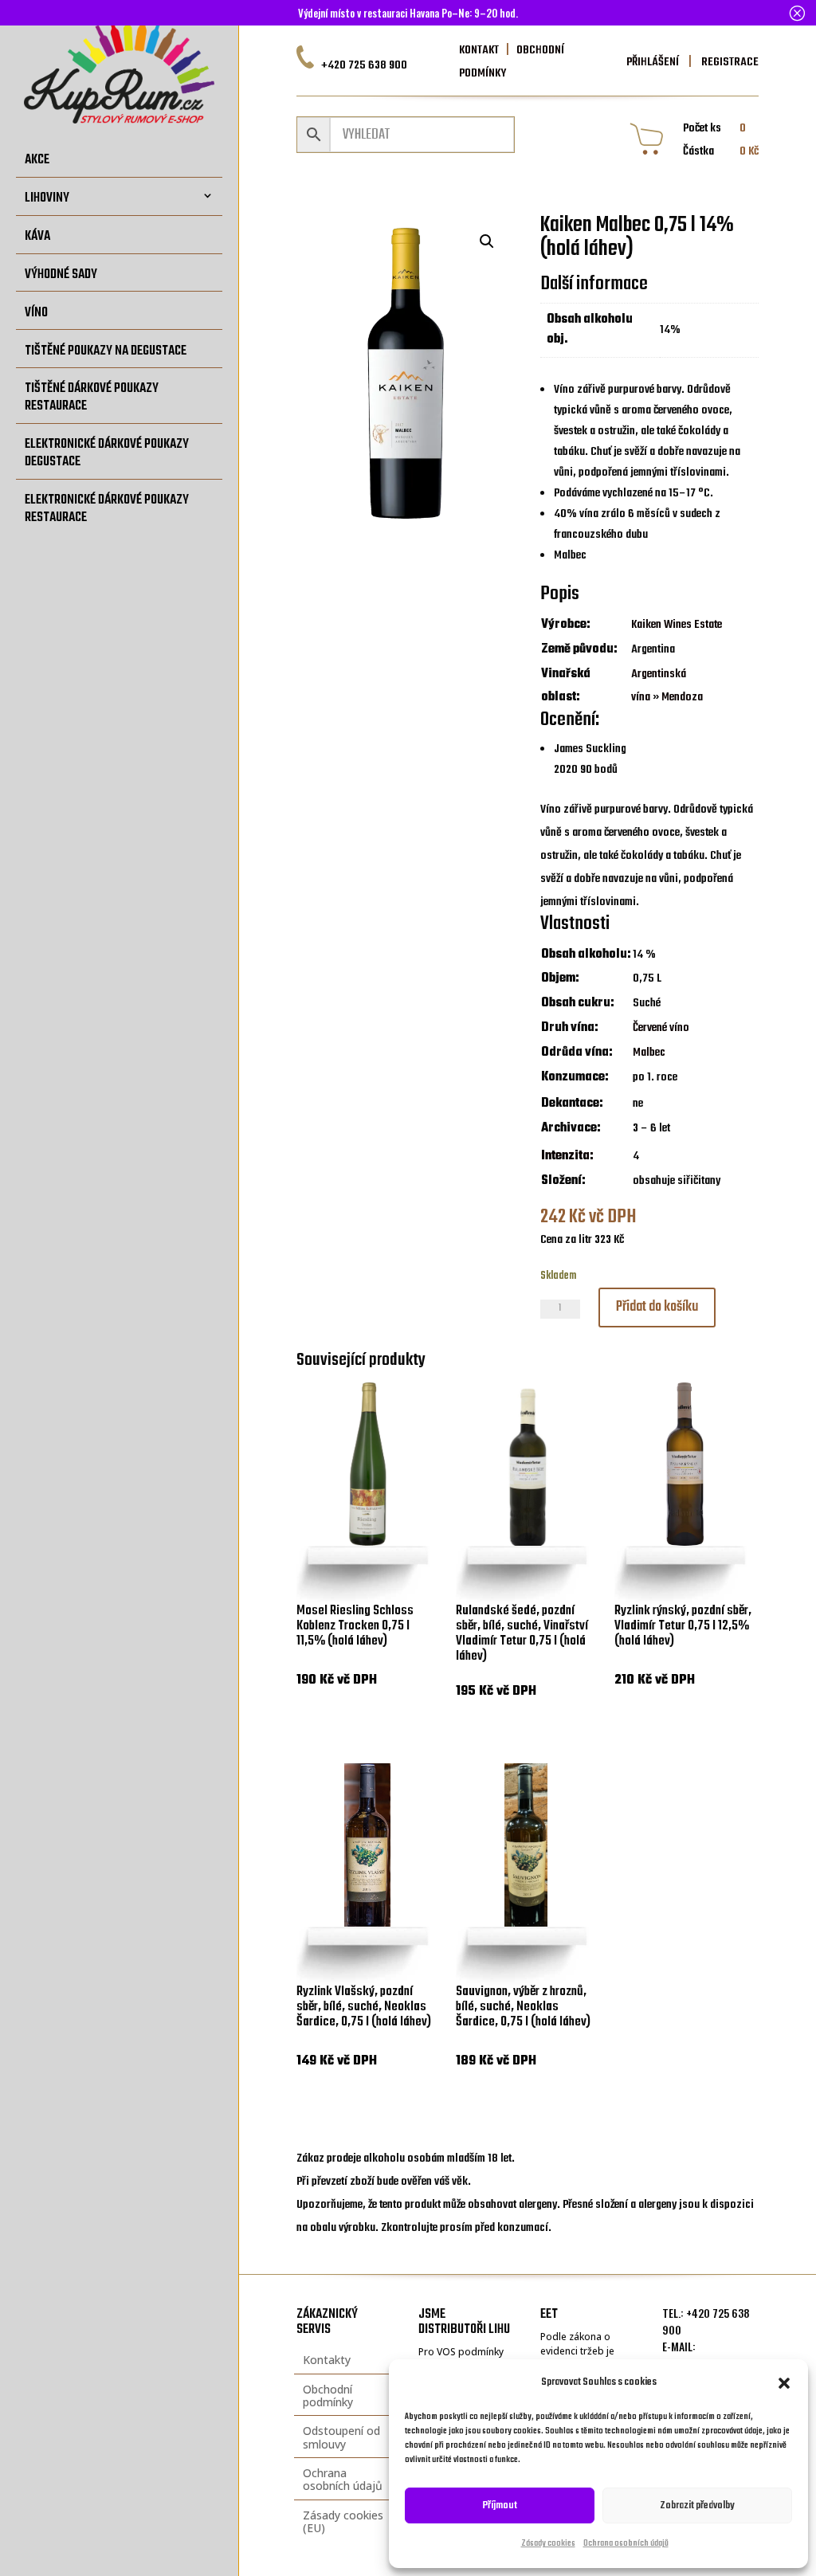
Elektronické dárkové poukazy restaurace (107, 509)
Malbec (649, 1053)
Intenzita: (567, 1156)
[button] (784, 2383)
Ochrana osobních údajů (626, 2544)
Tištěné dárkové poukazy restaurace (92, 397)
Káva (37, 236)
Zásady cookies (548, 2544)
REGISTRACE (729, 62)
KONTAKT (479, 50)
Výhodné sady (61, 274)
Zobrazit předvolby (697, 2505)
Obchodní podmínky (328, 2396)
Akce (37, 160)
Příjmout (500, 2505)
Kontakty (327, 2360)
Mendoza (682, 697)
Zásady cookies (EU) (343, 2521)
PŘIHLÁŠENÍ (653, 62)
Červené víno (661, 1028)
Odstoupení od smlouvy (341, 2437)
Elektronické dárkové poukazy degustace (107, 453)
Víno (36, 312)
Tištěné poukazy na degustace (106, 351)
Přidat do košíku (657, 1307)
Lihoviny (47, 198)
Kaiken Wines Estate (677, 625)
